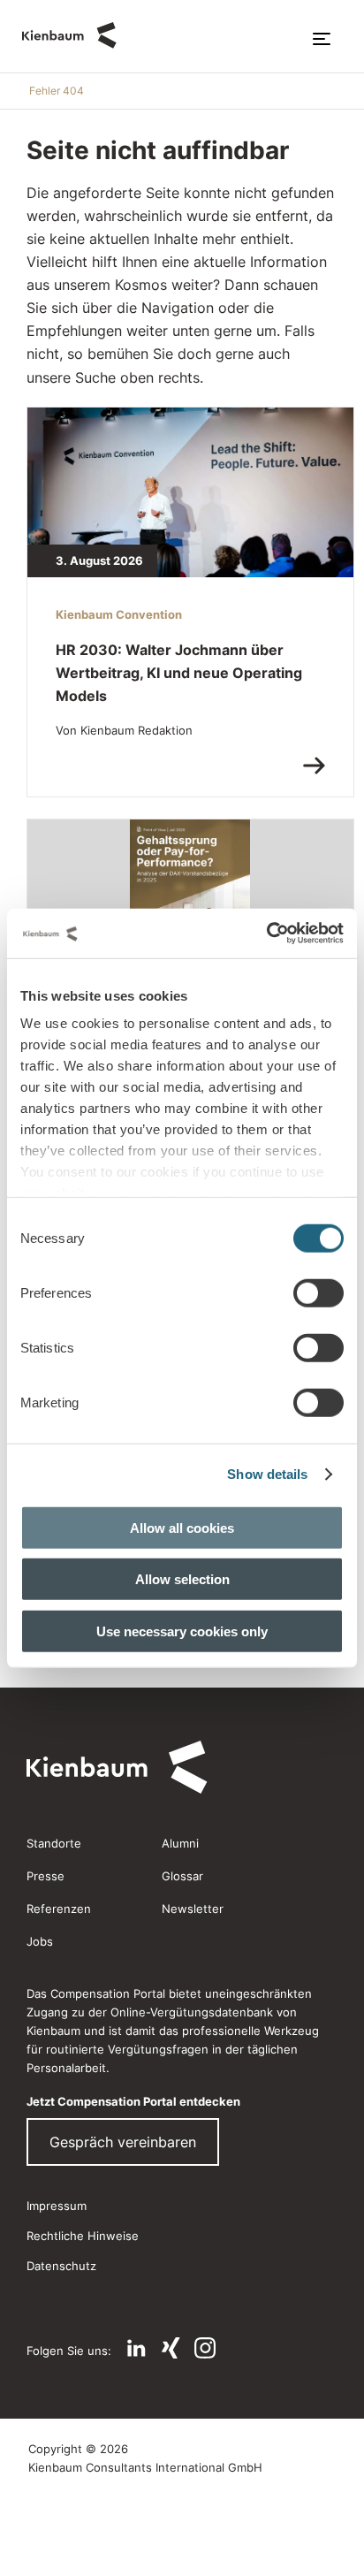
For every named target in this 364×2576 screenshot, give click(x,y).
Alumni (180, 1843)
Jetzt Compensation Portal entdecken (133, 2101)
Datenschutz (61, 2266)
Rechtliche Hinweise (83, 2236)
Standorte (54, 1843)
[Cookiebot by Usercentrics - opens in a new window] (266, 934)
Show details (267, 1474)
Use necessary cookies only (182, 1631)
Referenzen (59, 1909)
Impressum (57, 2206)
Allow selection (182, 1579)
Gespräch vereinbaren (123, 2142)
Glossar (182, 1876)
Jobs (40, 1941)
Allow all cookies (182, 1527)
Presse (45, 1876)
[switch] (318, 1292)
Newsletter (193, 1909)
